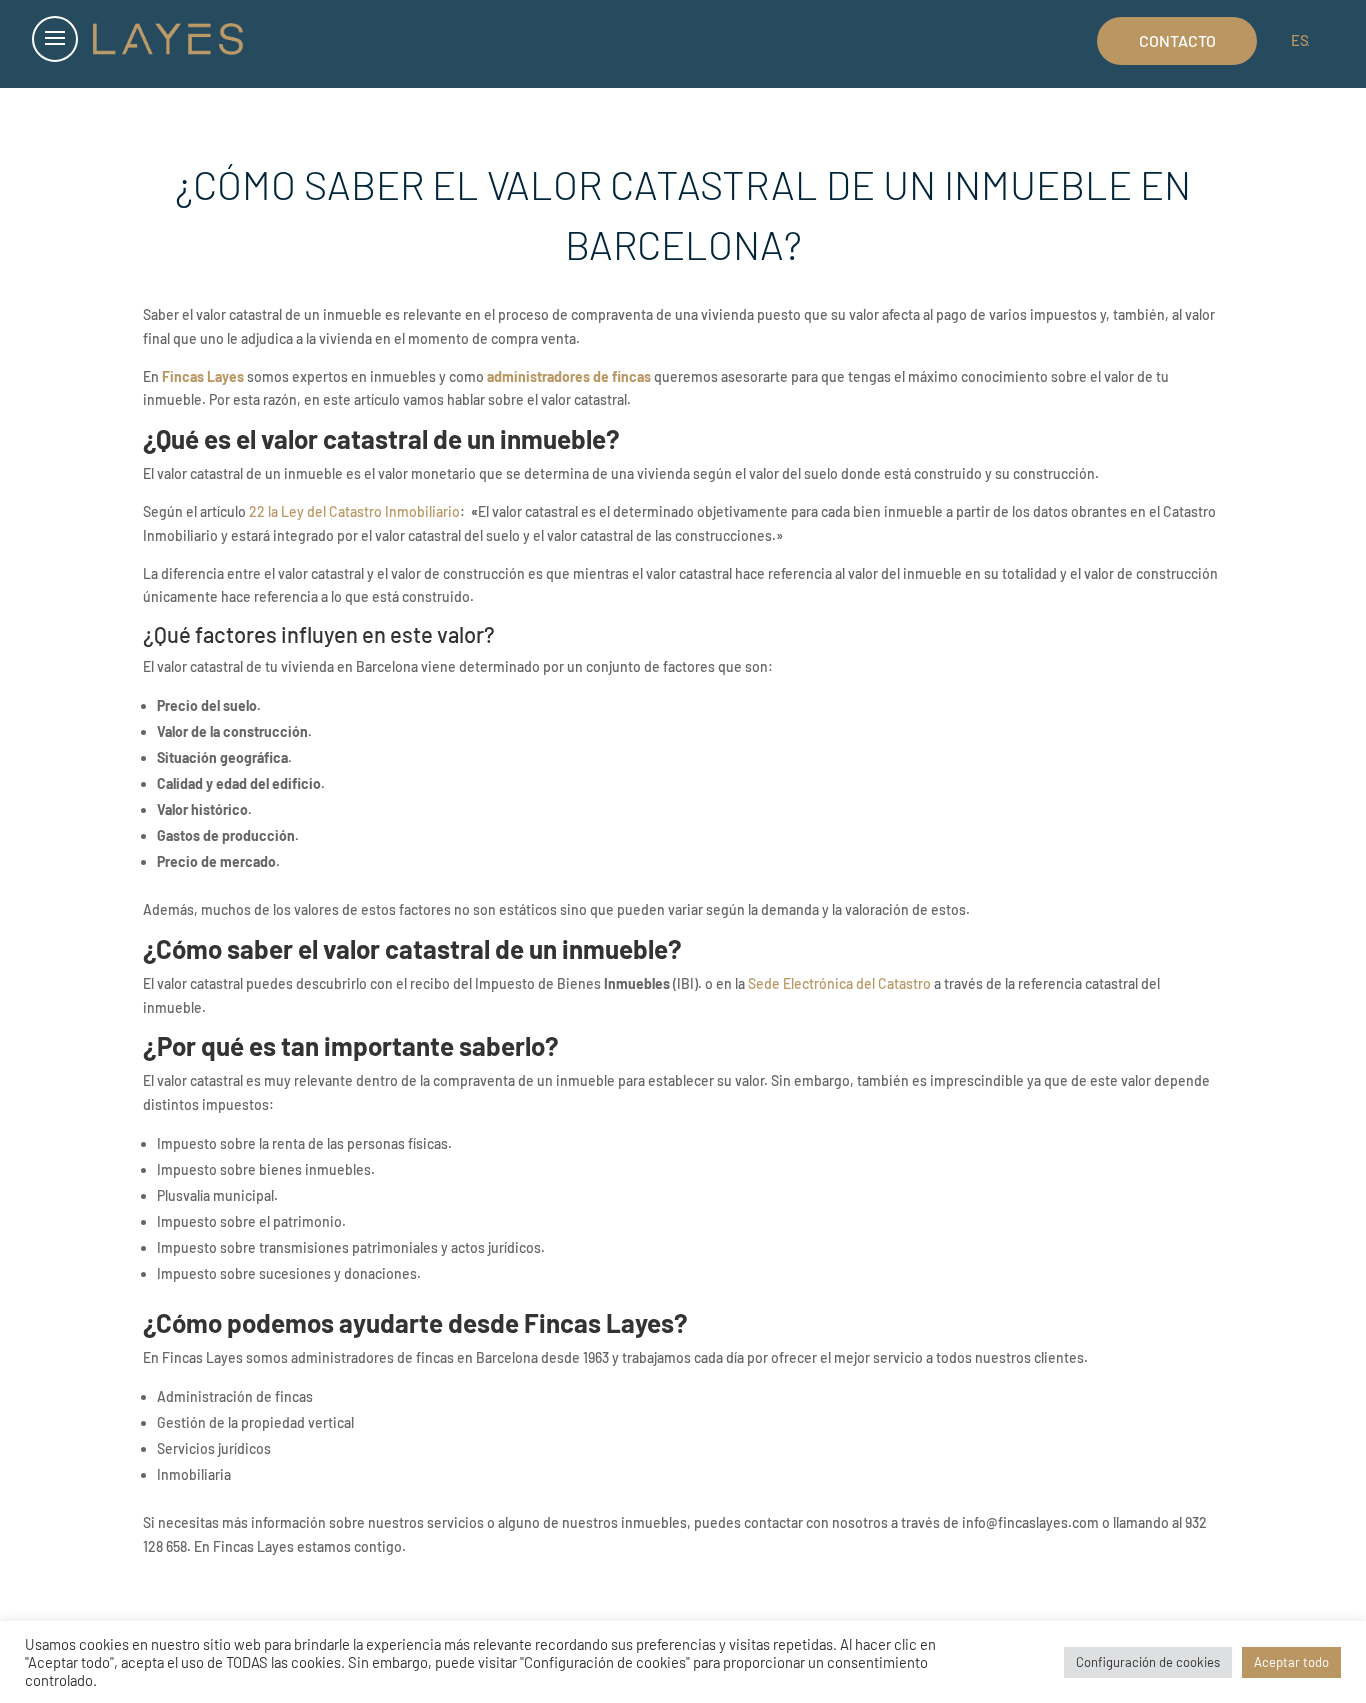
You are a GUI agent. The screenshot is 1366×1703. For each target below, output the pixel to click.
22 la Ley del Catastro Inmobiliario (353, 511)
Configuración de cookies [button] (1148, 1662)
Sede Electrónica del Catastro (839, 983)
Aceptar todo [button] (1291, 1662)
